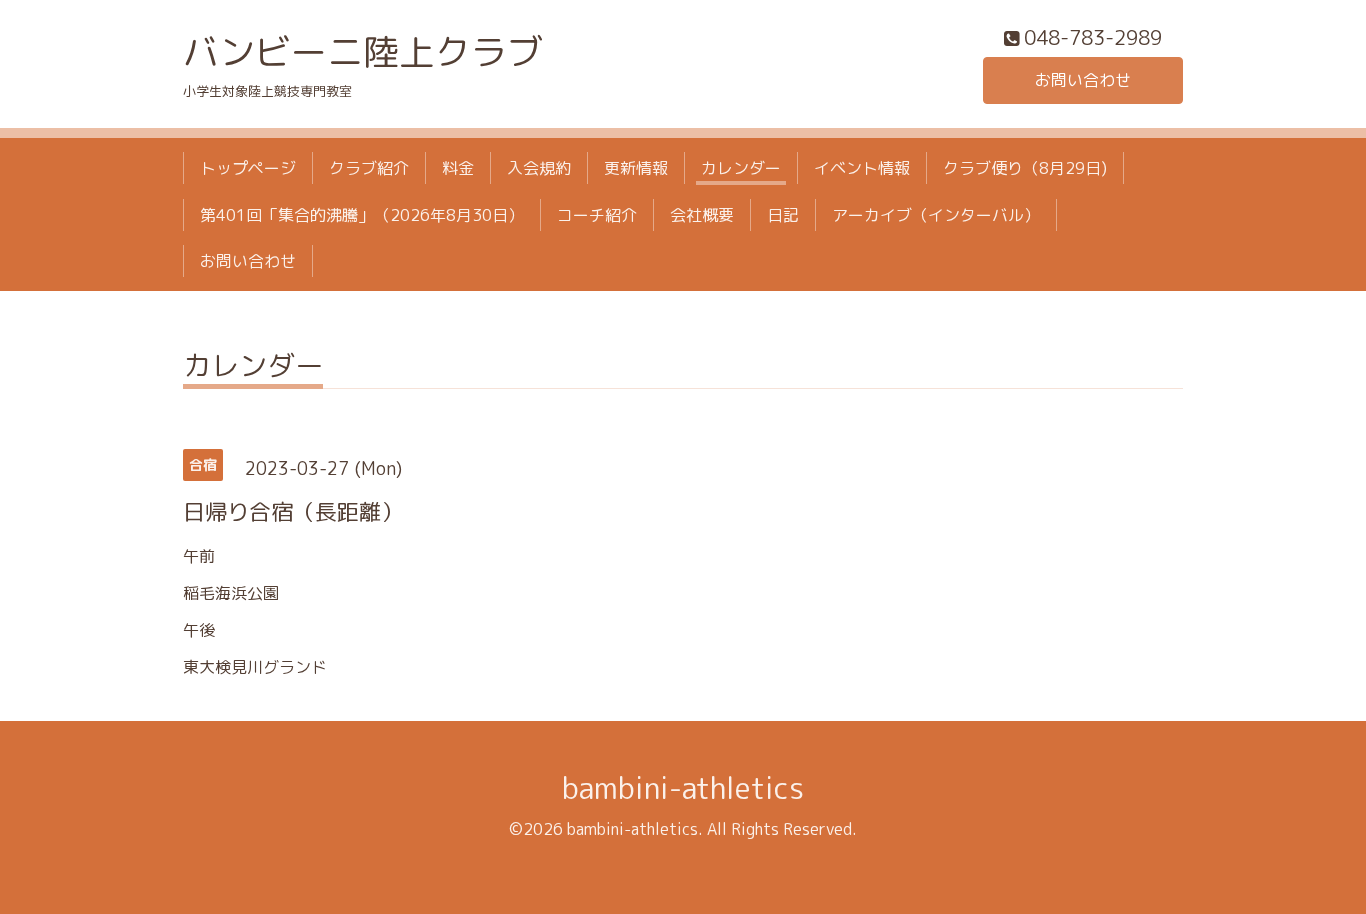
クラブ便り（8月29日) (1025, 168)
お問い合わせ (1083, 80)
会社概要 (702, 215)
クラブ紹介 (369, 168)
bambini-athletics (683, 788)
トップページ (248, 168)
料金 (458, 168)
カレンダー (741, 168)
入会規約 (539, 168)
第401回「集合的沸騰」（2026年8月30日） (362, 215)
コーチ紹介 (597, 215)
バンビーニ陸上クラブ (363, 51)
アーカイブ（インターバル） (936, 215)
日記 (783, 215)
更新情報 (636, 168)
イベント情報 (862, 168)
